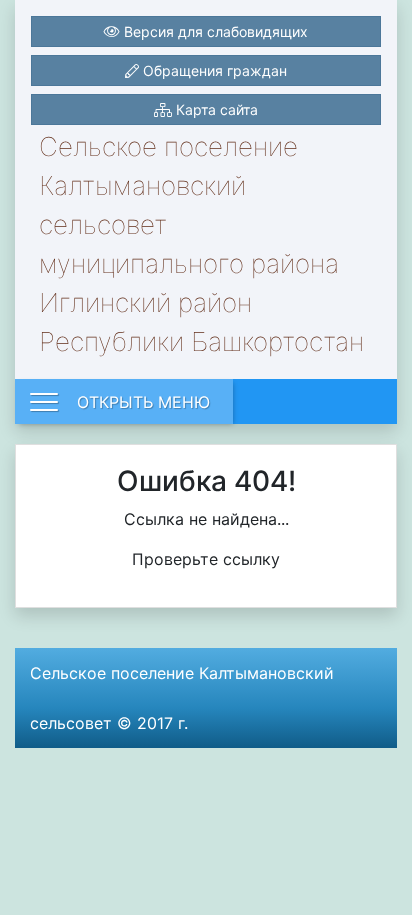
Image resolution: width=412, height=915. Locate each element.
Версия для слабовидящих (214, 31)
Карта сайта (215, 109)
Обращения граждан (213, 70)
